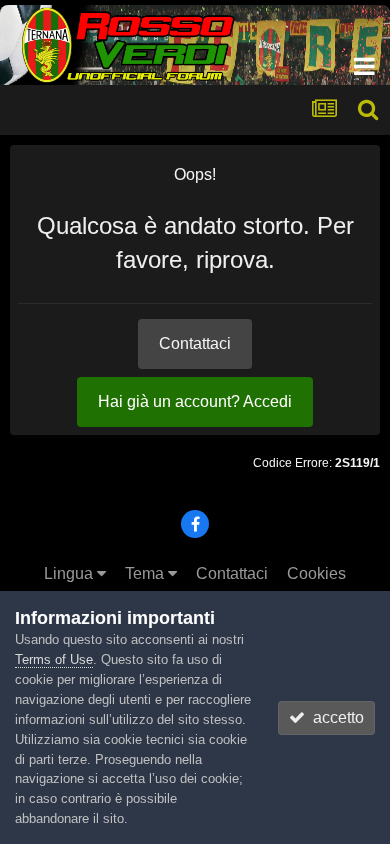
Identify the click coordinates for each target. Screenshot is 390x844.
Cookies (316, 573)
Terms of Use (54, 659)
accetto (334, 717)
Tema (146, 573)
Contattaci (195, 343)
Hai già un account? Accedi (195, 401)
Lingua (70, 573)
